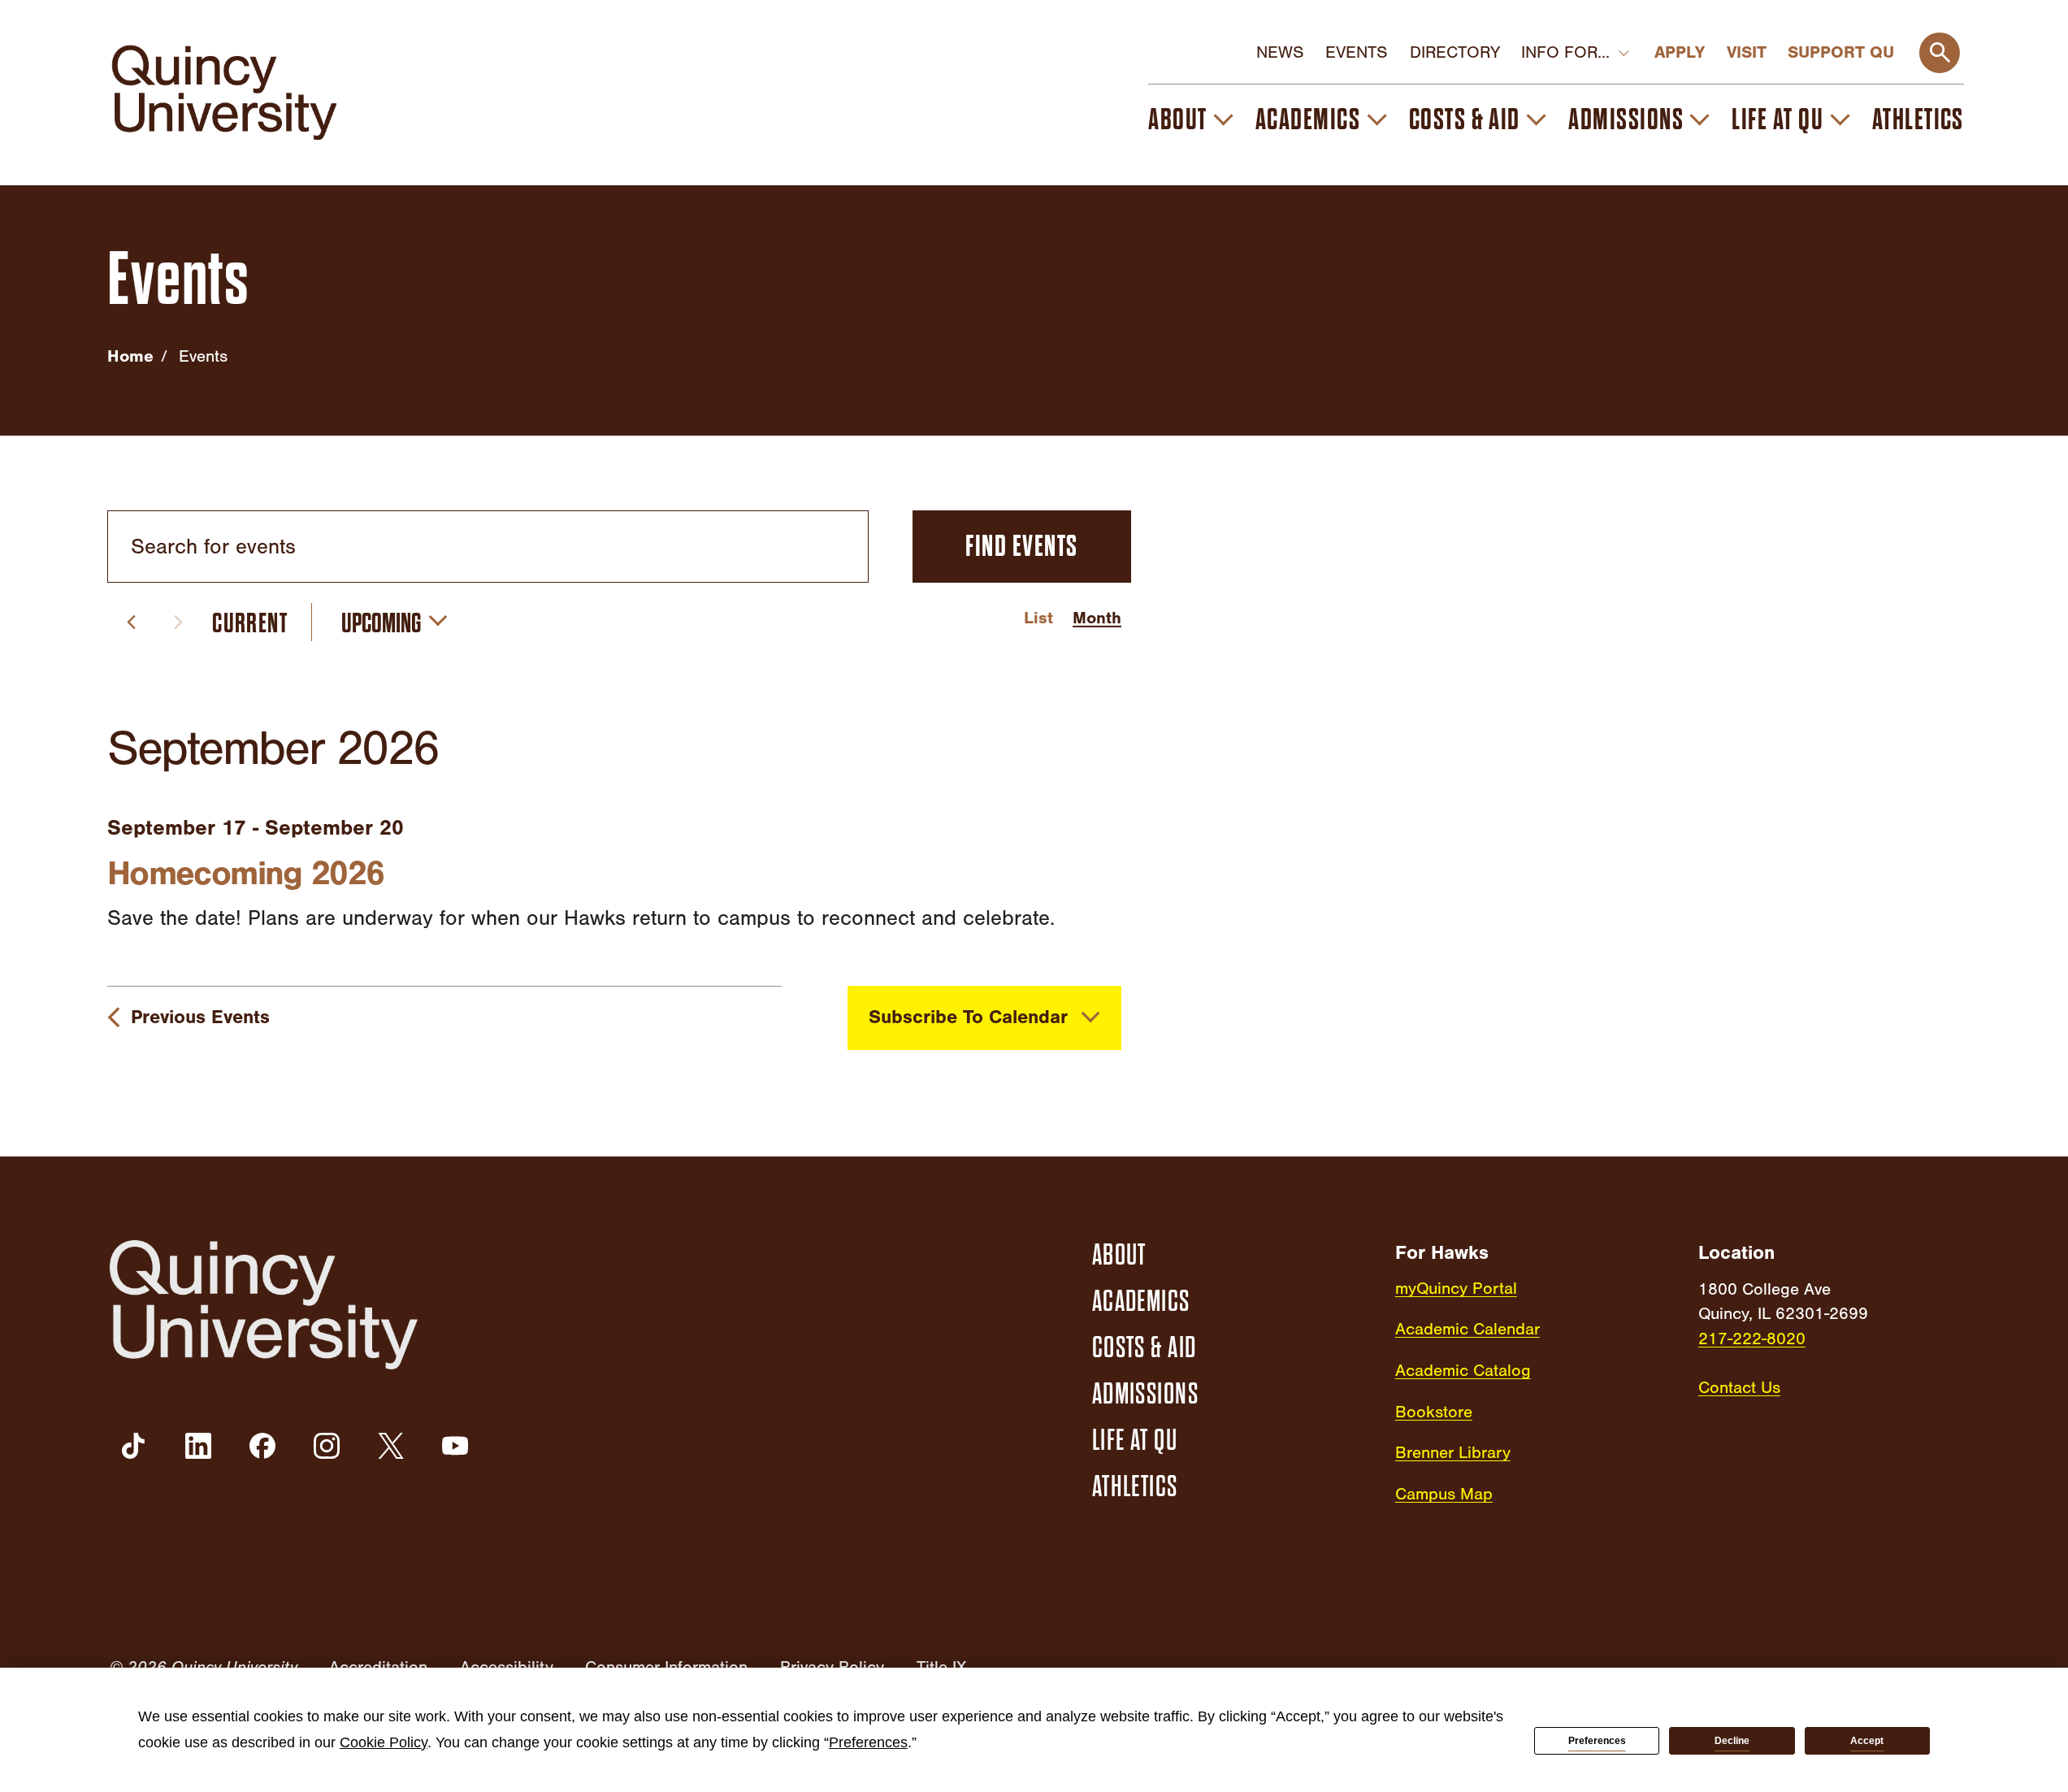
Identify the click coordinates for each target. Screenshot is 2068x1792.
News (1280, 52)
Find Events (1021, 546)
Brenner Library (1453, 1452)
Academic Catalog (1463, 1370)
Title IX (941, 1667)
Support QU (1841, 52)
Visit (1747, 52)
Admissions (1626, 119)
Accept (1867, 1741)
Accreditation (378, 1667)
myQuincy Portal (1456, 1288)
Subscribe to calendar (968, 1017)
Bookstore (1434, 1412)
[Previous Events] (131, 623)
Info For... (1565, 52)
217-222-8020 (1752, 1339)
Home (130, 356)
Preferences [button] (868, 1742)
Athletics (1918, 119)
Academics (1308, 119)
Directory (1455, 52)
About (1177, 119)
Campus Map (1444, 1494)
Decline (1732, 1741)
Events (1357, 52)
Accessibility (507, 1667)
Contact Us (1739, 1387)
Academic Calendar (1468, 1329)
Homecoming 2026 (245, 873)
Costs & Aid (1465, 119)
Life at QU (1778, 119)
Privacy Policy (832, 1667)
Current (250, 623)
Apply (1680, 52)
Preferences (1597, 1741)
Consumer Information (666, 1667)
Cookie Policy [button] (384, 1742)
